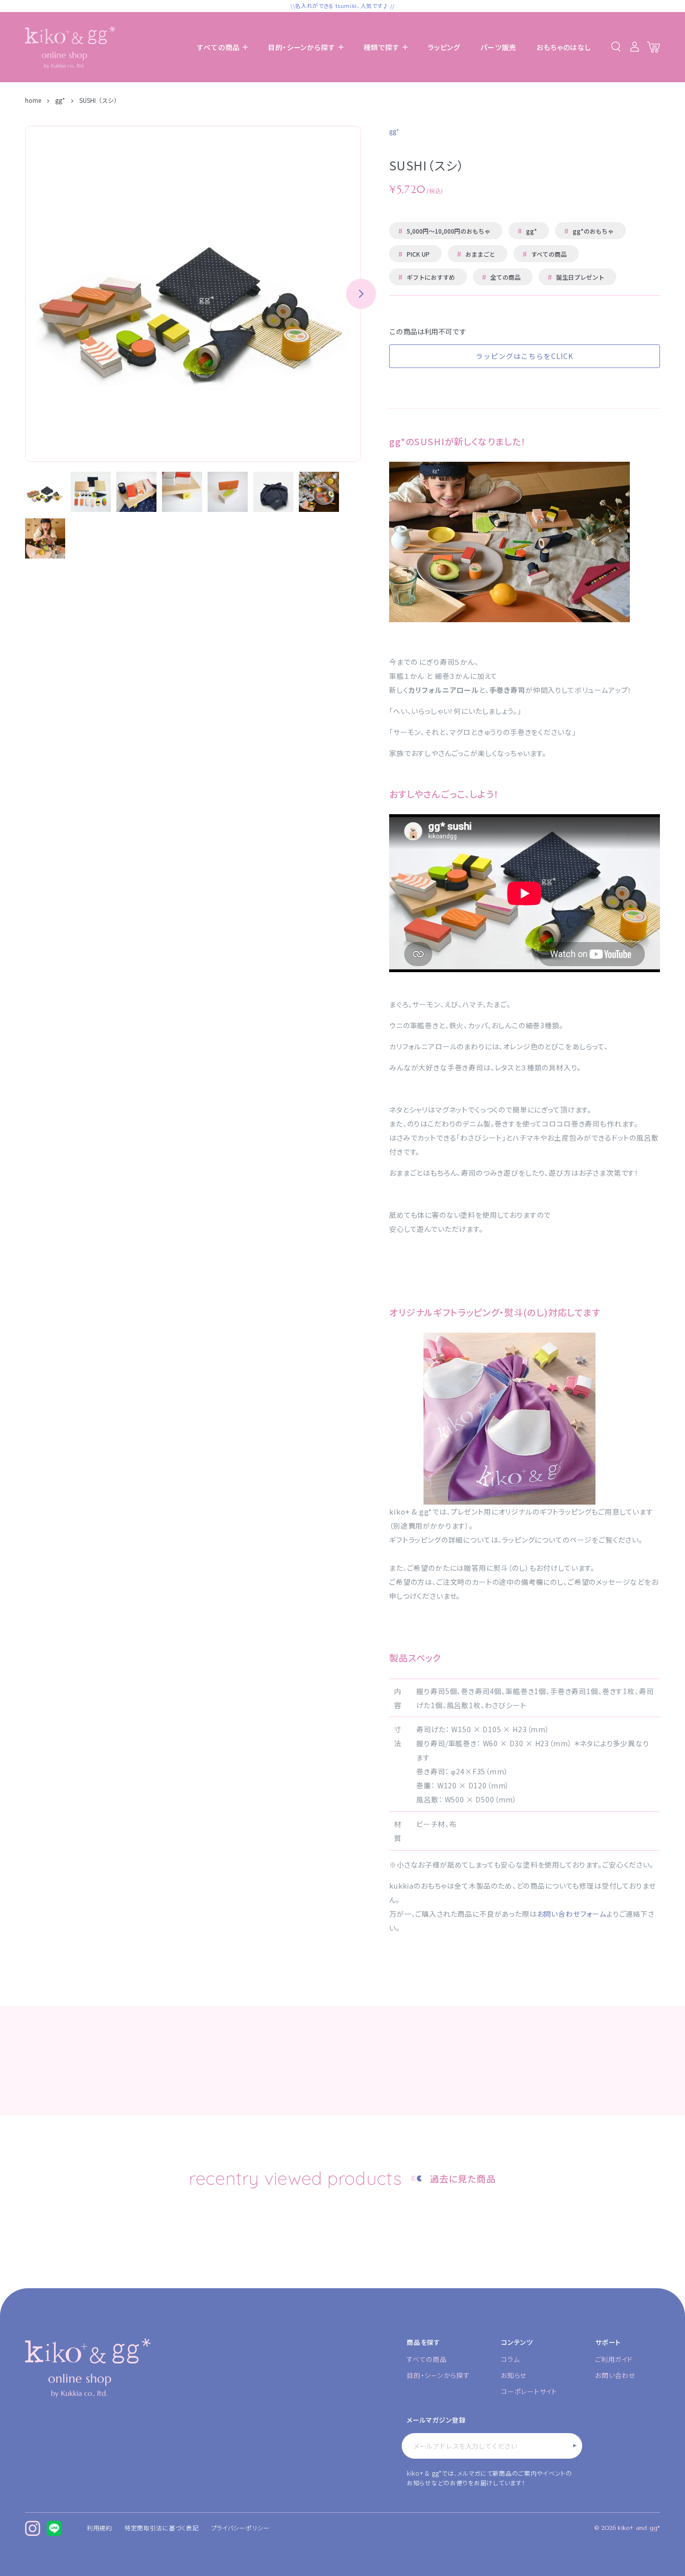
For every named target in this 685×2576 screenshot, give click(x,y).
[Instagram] (33, 2528)
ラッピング (444, 47)
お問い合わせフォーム (572, 1914)
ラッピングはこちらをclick (525, 356)
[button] (361, 294)
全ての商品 (501, 277)
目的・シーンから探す (438, 2375)
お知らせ (514, 2375)
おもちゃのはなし (564, 47)
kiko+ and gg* (639, 2528)
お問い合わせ (616, 2375)
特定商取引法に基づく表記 (162, 2528)
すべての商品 (545, 254)
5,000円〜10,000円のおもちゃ (444, 231)
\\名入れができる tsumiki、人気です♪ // (342, 6)
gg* (60, 100)
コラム (510, 2359)
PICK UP (414, 254)
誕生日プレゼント (576, 277)
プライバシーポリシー (240, 2528)
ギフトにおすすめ (426, 277)
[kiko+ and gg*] (70, 47)
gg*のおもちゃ (589, 231)
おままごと (476, 254)
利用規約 (100, 2528)
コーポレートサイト (529, 2391)
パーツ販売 (498, 47)
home (34, 100)
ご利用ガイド (614, 2359)
